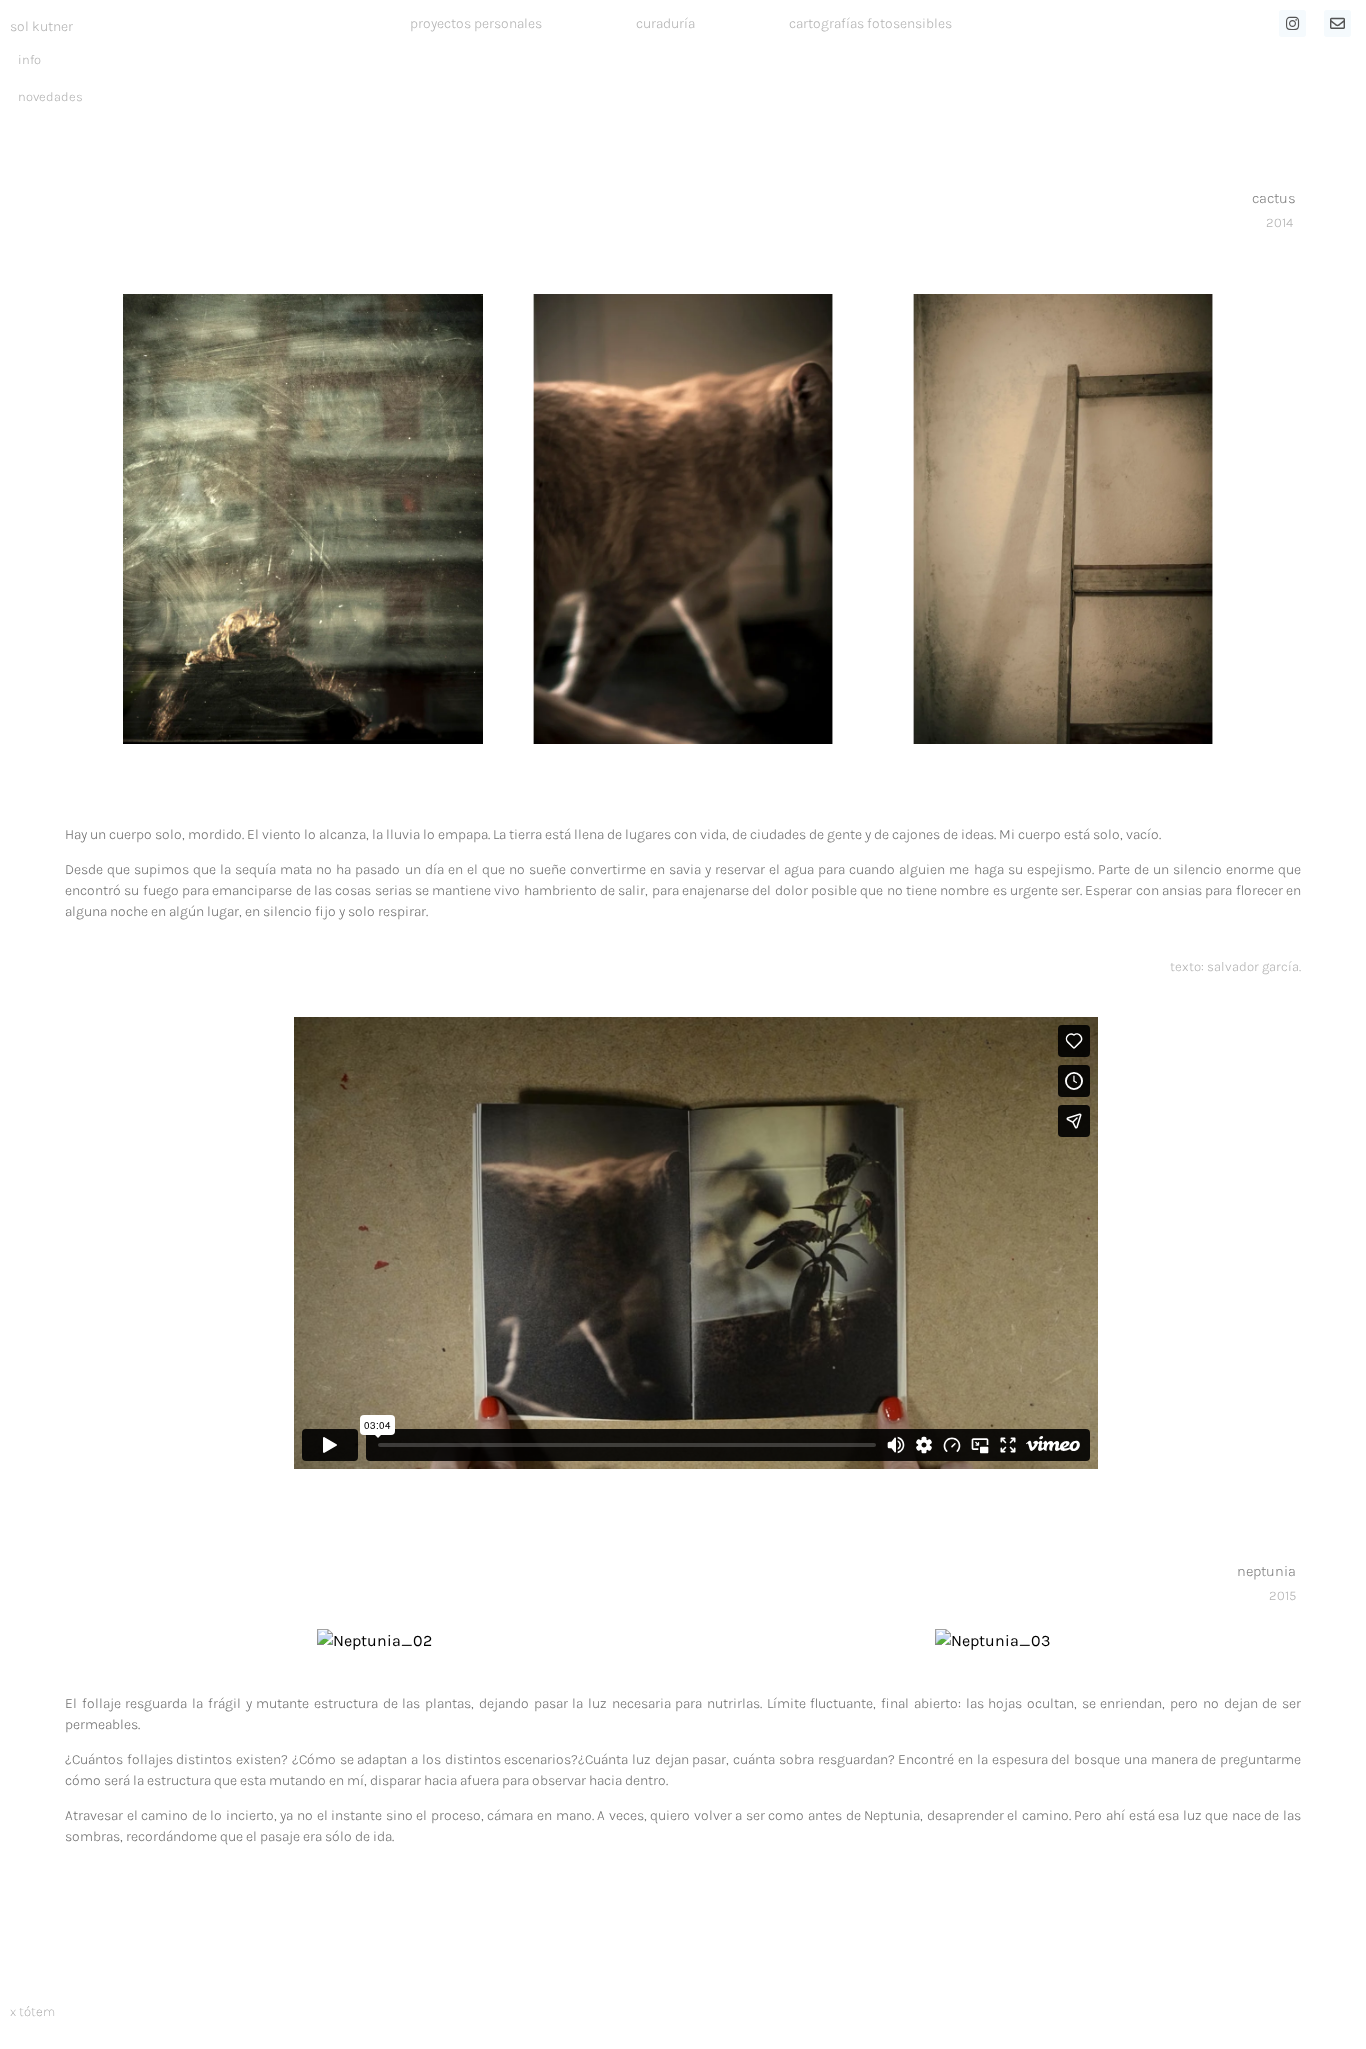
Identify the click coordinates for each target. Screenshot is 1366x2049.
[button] (102, 519)
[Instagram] (1292, 23)
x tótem (32, 2011)
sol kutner (41, 26)
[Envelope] (1337, 23)
